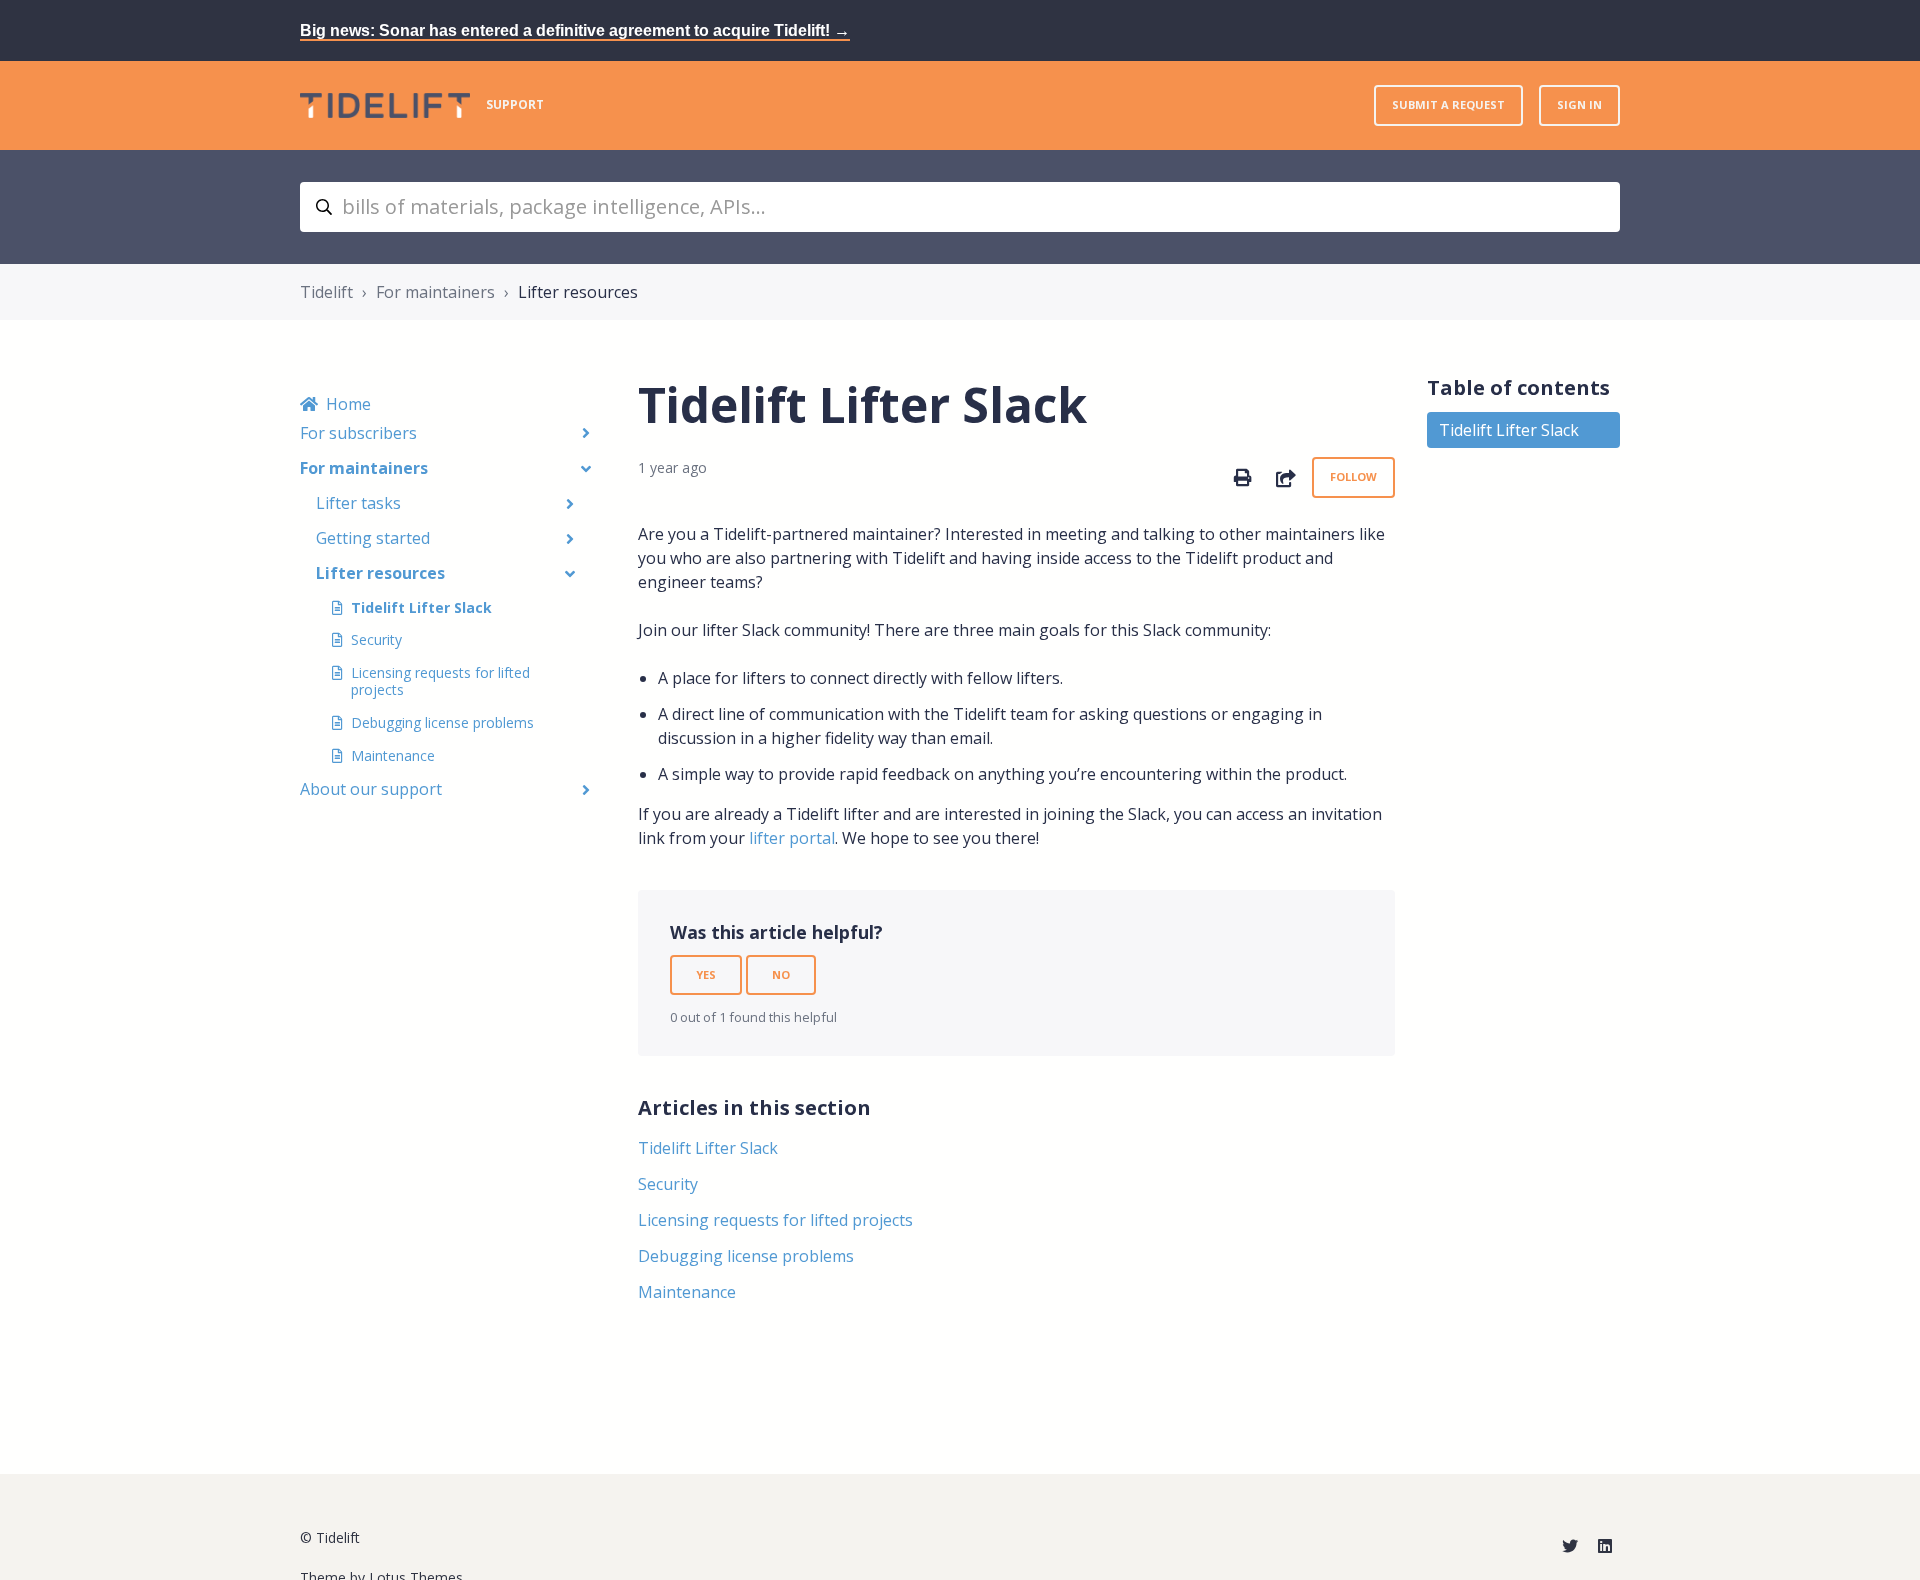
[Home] (385, 105)
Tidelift (326, 292)
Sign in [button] (1579, 104)
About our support (371, 789)
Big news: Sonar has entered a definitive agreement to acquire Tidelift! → (575, 30)
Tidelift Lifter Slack (421, 607)
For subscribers (358, 433)
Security (376, 639)
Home (348, 404)
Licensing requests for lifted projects (440, 681)
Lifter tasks (358, 503)
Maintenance (393, 755)
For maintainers (435, 292)
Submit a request (1448, 104)
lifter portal (792, 838)
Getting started (373, 538)
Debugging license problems (442, 722)
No (781, 974)
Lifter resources (578, 292)
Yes (706, 974)
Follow (1353, 476)
